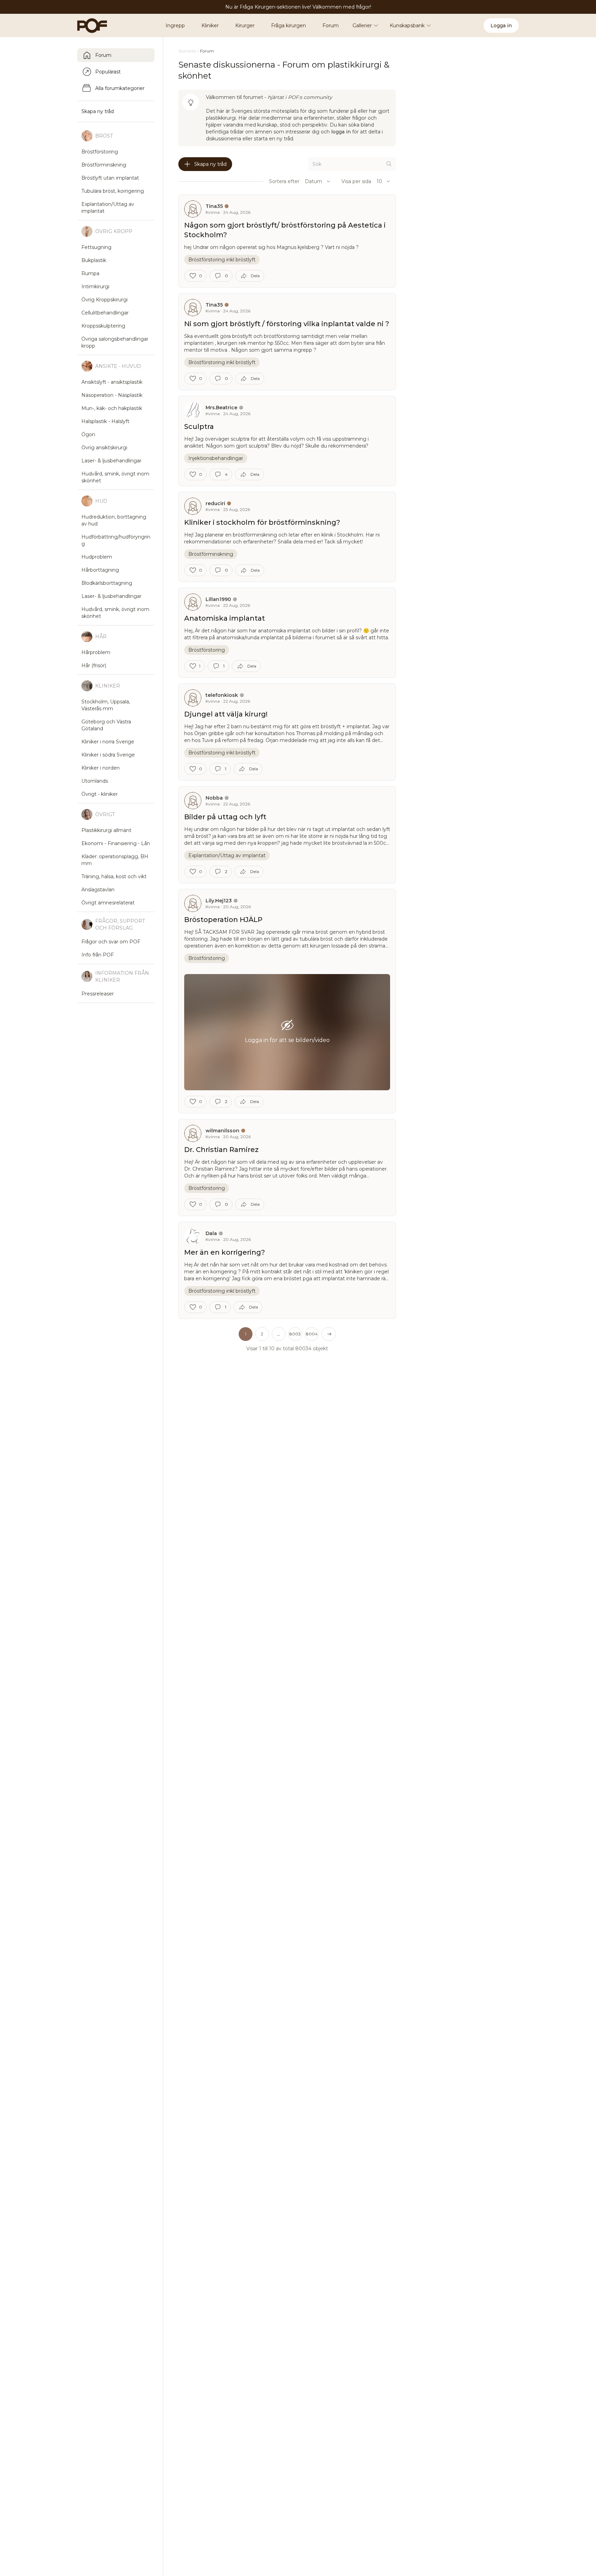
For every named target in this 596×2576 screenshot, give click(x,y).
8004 (312, 1334)
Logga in (501, 26)
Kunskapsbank (407, 26)
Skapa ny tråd (210, 164)
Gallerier (362, 26)
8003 (295, 1334)
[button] (279, 1334)
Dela (255, 276)
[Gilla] (193, 276)
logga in (341, 132)
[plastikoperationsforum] (88, 26)
